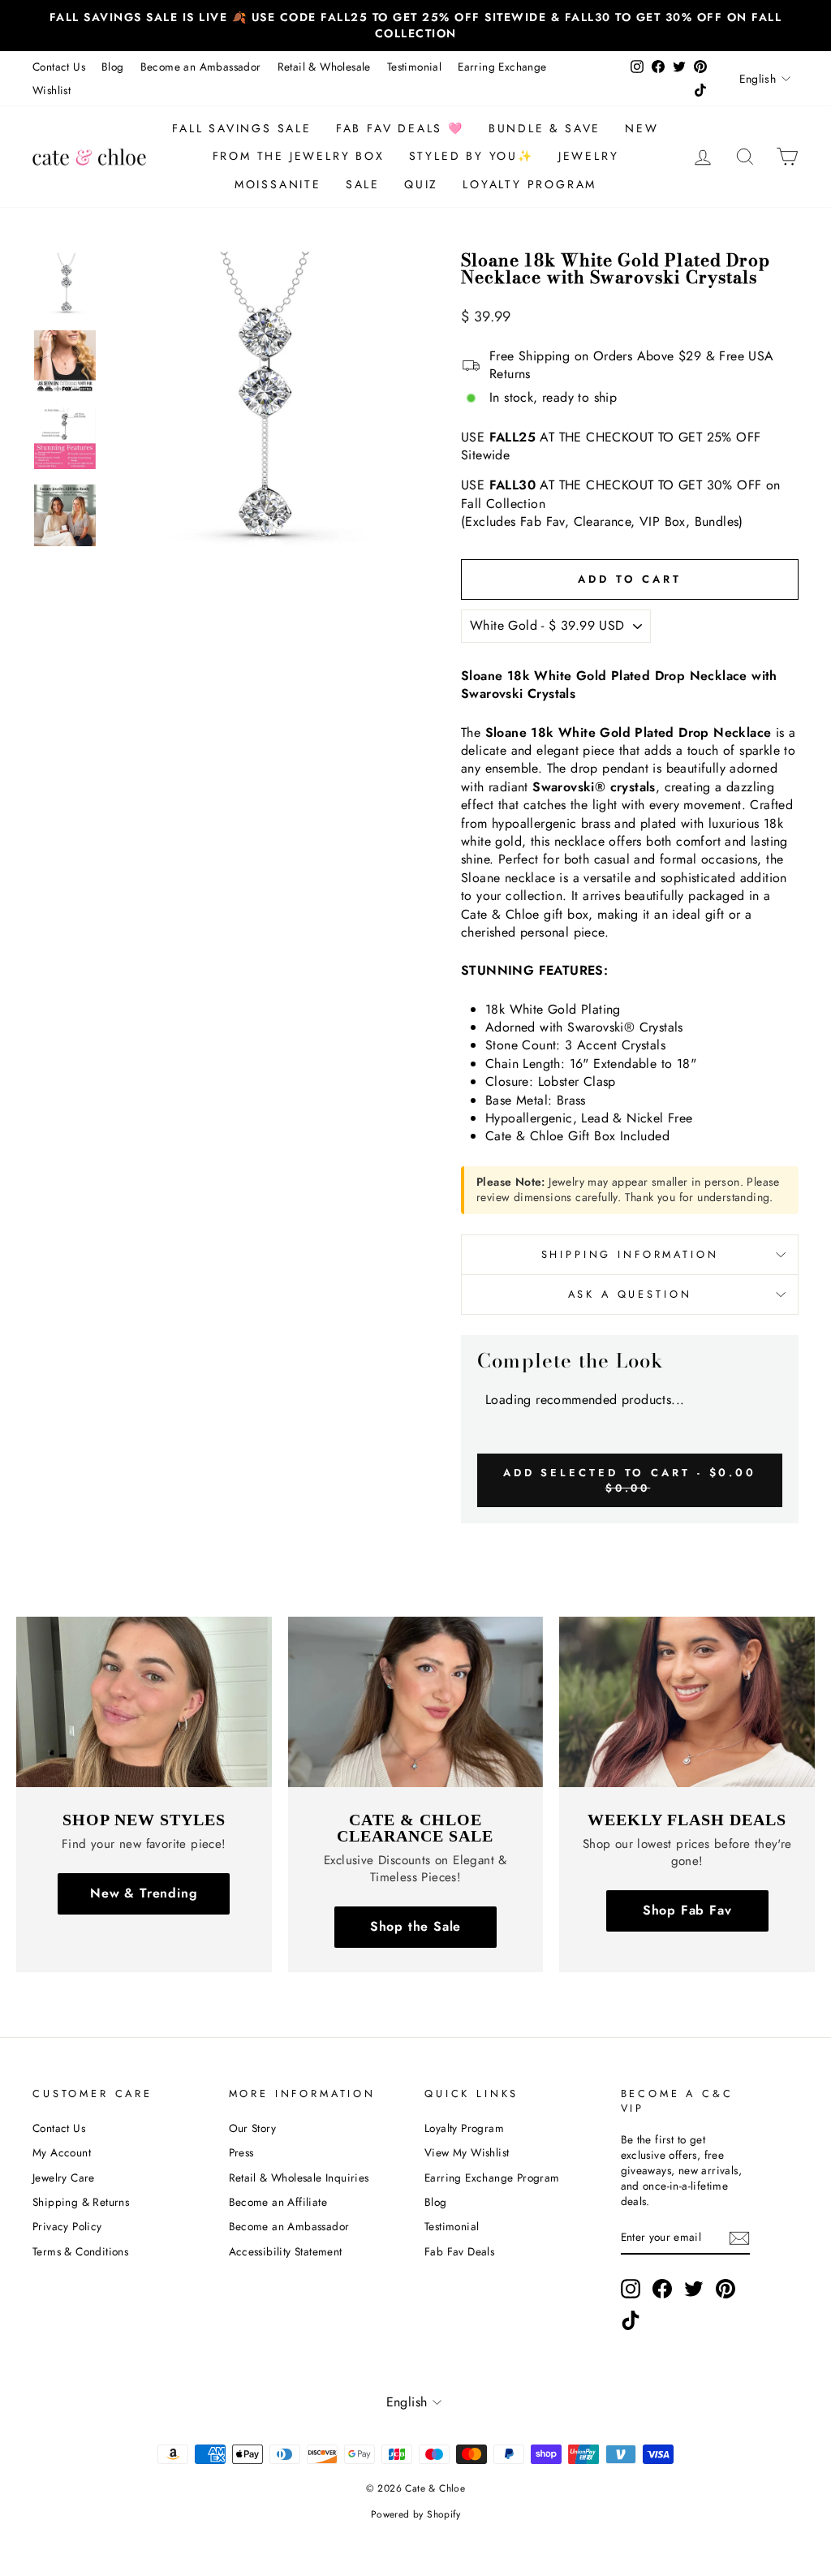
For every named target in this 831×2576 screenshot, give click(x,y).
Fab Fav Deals (459, 2251)
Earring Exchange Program (492, 2178)
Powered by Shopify (415, 2514)
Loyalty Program (530, 184)
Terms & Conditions (80, 2251)
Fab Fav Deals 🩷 (400, 128)
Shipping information (630, 1254)
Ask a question (630, 1294)
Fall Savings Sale (242, 128)
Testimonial (414, 67)
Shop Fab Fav (687, 1910)
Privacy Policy (67, 2226)
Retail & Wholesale (324, 67)
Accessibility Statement (286, 2251)
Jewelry (589, 156)
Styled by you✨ (471, 156)
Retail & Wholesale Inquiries (299, 2178)
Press (241, 2152)
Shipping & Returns (81, 2202)
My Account (62, 2152)
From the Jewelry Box (299, 156)
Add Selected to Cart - (630, 1480)
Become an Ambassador (201, 67)
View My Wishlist (467, 2152)
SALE (363, 184)
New (642, 128)
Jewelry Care (64, 2178)
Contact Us (59, 67)
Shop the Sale (415, 1926)
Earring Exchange (502, 67)
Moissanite (278, 184)
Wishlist (52, 90)
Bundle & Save (545, 128)
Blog (113, 67)
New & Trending (144, 1893)
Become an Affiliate (278, 2202)
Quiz (421, 184)
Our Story (253, 2128)
